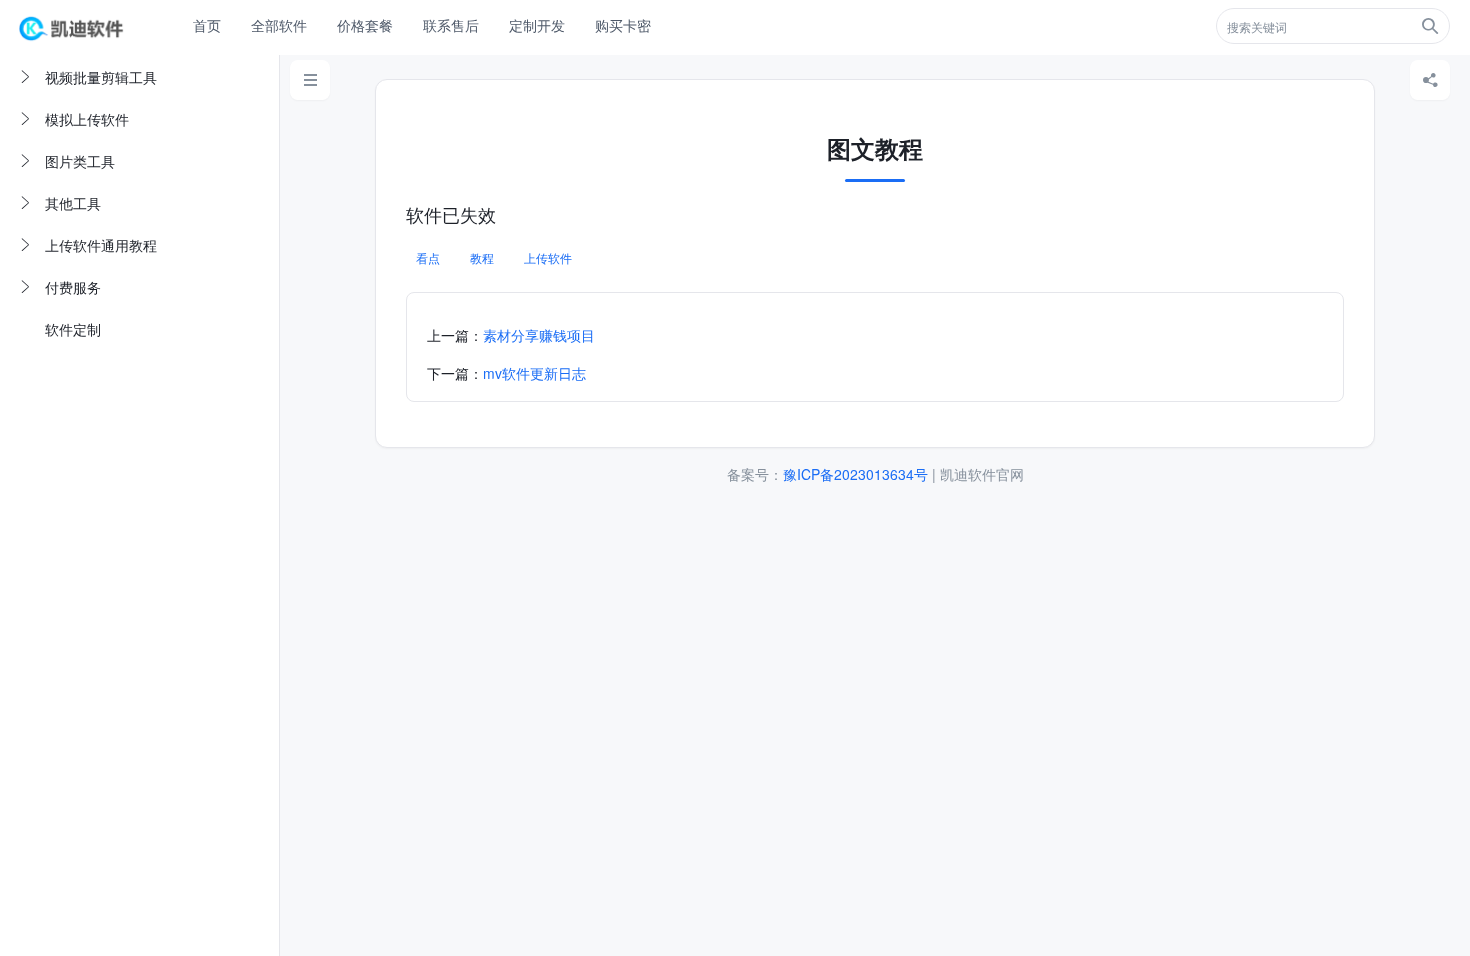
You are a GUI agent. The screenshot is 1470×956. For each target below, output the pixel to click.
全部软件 (279, 25)
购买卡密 (623, 25)
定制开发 (537, 25)
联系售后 (451, 25)
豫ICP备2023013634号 (855, 474)
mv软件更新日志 (534, 373)
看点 (428, 257)
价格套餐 (365, 25)
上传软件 (548, 257)
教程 (482, 257)
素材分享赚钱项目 (539, 335)
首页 (207, 25)
